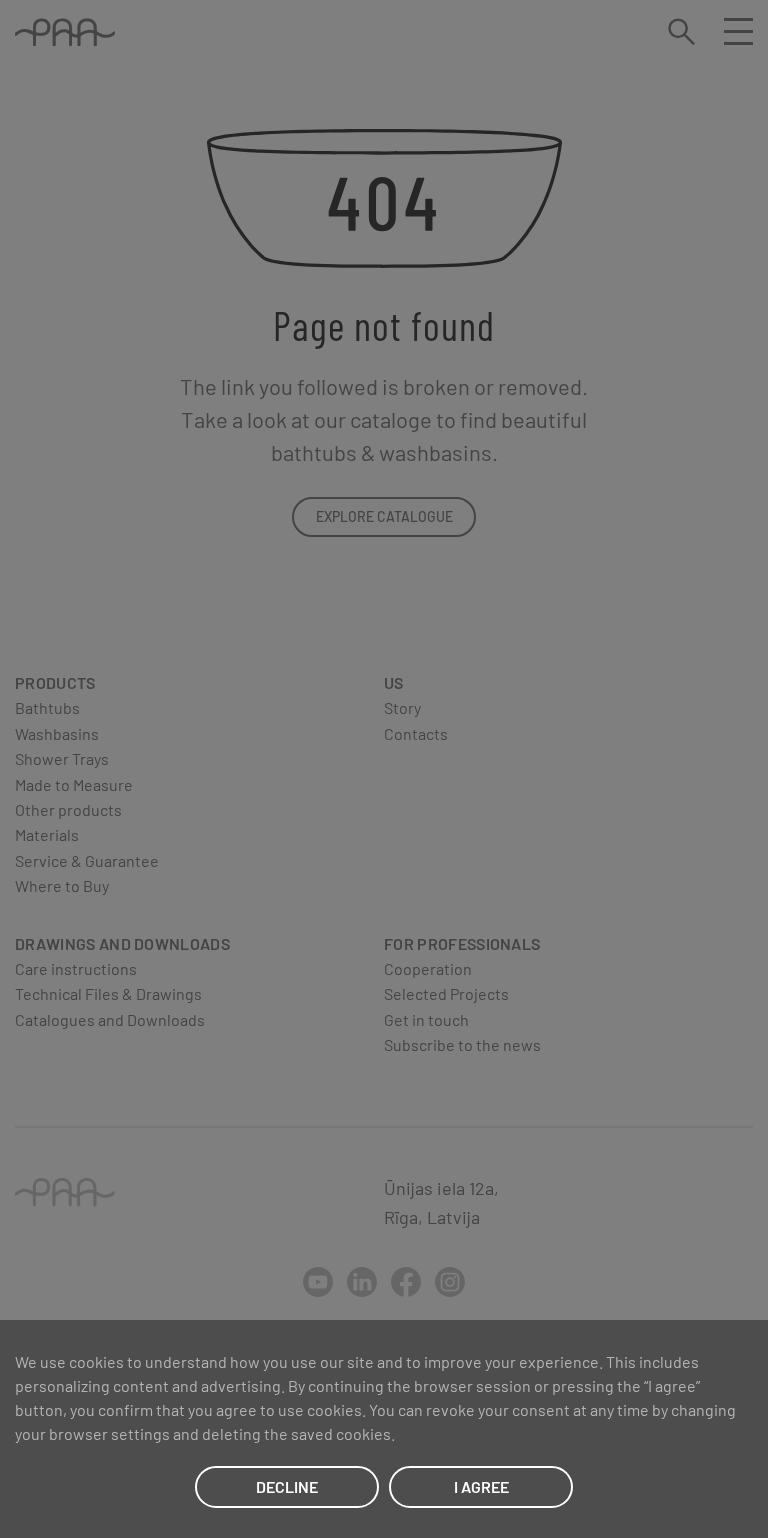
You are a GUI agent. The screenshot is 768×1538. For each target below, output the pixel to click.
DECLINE (287, 1486)
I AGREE (481, 1486)
